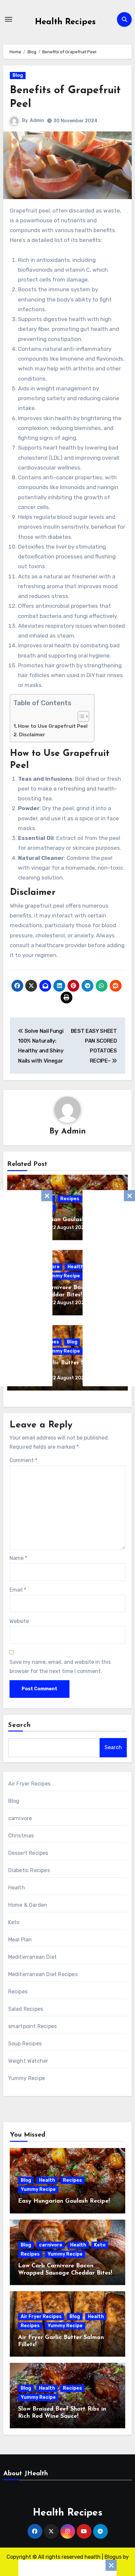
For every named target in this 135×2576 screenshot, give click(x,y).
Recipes (70, 1199)
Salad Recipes (26, 2009)
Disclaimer (32, 735)
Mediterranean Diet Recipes (43, 1974)
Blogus (113, 2557)
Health (76, 1267)
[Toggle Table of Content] (80, 716)
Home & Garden (28, 1905)
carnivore (20, 1818)
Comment (23, 1460)
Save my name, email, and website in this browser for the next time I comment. (60, 1667)
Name (18, 1558)
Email (18, 1590)
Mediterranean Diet (33, 1957)
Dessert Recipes (28, 1853)
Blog (18, 75)
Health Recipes (65, 22)
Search (20, 1725)
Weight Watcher (28, 2061)
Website (19, 1621)
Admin (37, 120)
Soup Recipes (25, 2044)
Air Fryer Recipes (29, 1784)
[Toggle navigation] (9, 19)
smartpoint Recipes (33, 2026)
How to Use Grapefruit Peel (53, 726)
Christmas (21, 1836)
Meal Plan (20, 1940)
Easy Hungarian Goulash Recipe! (61, 1220)
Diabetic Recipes (29, 1870)
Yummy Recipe (62, 1276)
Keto (14, 1922)
